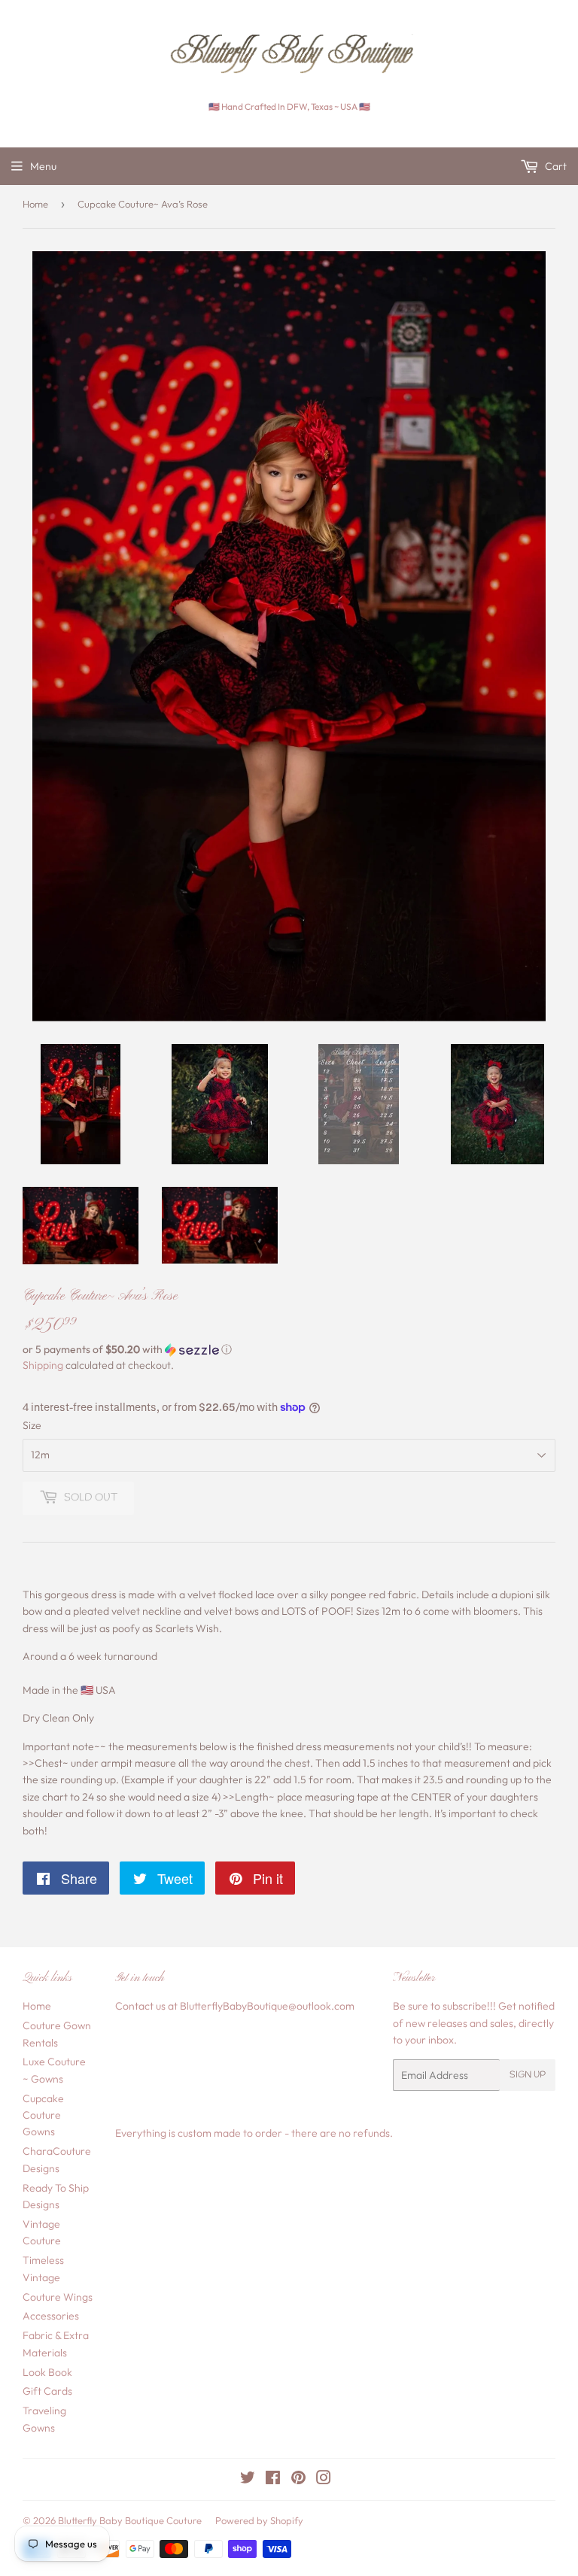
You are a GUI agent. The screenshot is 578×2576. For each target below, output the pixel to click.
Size (32, 1425)
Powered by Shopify (259, 2520)
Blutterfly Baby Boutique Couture (130, 2520)
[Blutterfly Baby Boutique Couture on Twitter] (248, 2480)
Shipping (43, 1365)
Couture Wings (58, 2297)
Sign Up (528, 2075)
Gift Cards (47, 2391)
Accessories (51, 2316)
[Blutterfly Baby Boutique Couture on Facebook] (273, 2480)
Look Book (47, 2372)
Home (35, 204)
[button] (289, 1350)
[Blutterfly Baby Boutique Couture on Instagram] (324, 2480)
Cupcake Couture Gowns (43, 2115)
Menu (43, 166)
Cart (555, 166)
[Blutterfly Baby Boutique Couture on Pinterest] (298, 2480)
